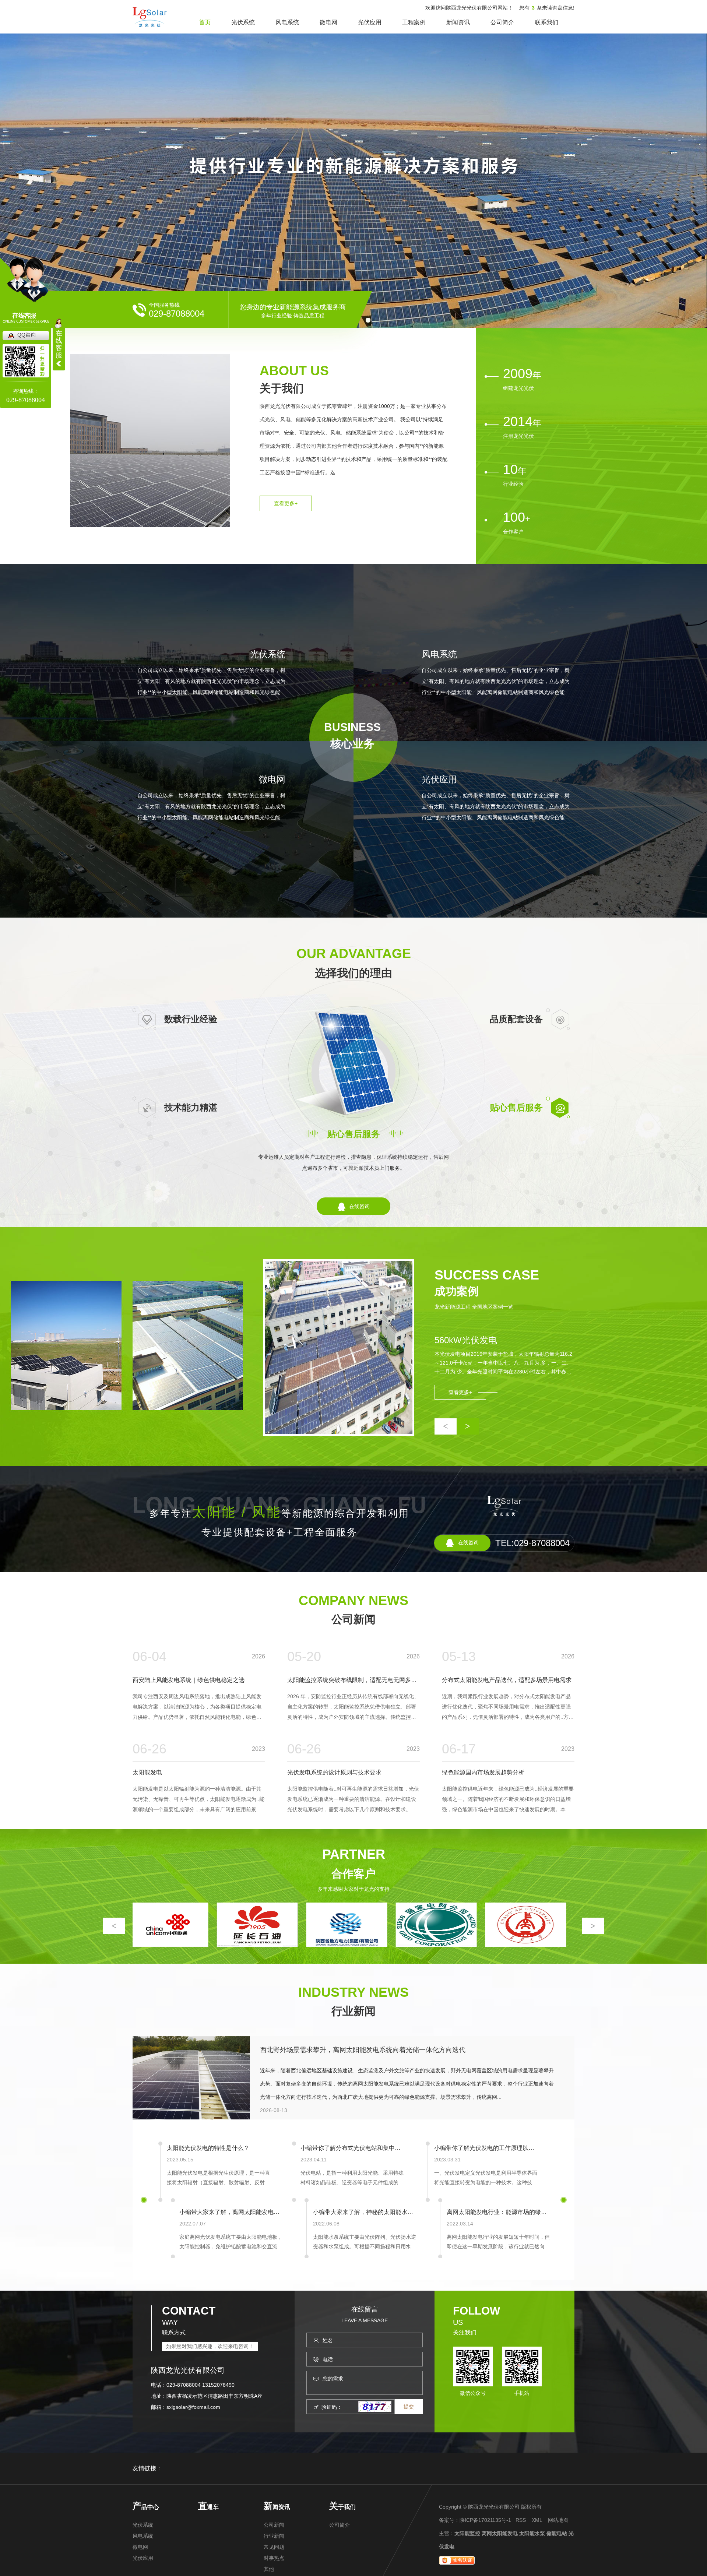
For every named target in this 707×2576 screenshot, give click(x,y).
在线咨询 (359, 1206)
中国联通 (524, 1945)
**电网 (256, 1945)
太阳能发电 (147, 1772)
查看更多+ (286, 503)
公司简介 (502, 22)
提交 (409, 2407)
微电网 (328, 22)
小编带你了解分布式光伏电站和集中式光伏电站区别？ (352, 2148)
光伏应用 (370, 22)
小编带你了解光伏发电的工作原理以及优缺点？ (486, 2148)
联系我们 (546, 22)
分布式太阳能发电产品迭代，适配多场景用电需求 (507, 1680)
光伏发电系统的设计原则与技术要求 (334, 1772)
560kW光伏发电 (466, 1340)
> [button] (593, 1926)
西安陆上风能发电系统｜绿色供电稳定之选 (189, 1680)
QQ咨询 (27, 335)
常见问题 (274, 2547)
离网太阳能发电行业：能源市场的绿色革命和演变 (498, 2212)
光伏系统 (243, 22)
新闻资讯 (458, 22)
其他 (269, 2569)
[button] (446, 1426)
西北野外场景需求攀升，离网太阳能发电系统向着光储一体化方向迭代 (363, 2050)
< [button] (114, 1926)
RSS (521, 2520)
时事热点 (274, 2558)
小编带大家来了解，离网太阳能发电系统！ (231, 2212)
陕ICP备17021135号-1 (485, 2520)
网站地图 (558, 2520)
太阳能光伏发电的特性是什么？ (208, 2148)
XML (537, 2520)
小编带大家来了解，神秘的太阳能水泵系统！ (365, 2212)
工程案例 (414, 22)
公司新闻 (353, 1619)
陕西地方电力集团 (166, 1945)
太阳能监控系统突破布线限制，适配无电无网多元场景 (353, 1680)
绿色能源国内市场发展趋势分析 (483, 1772)
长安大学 (345, 1945)
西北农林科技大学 (435, 1945)
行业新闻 (353, 2011)
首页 (205, 22)
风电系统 (287, 22)
